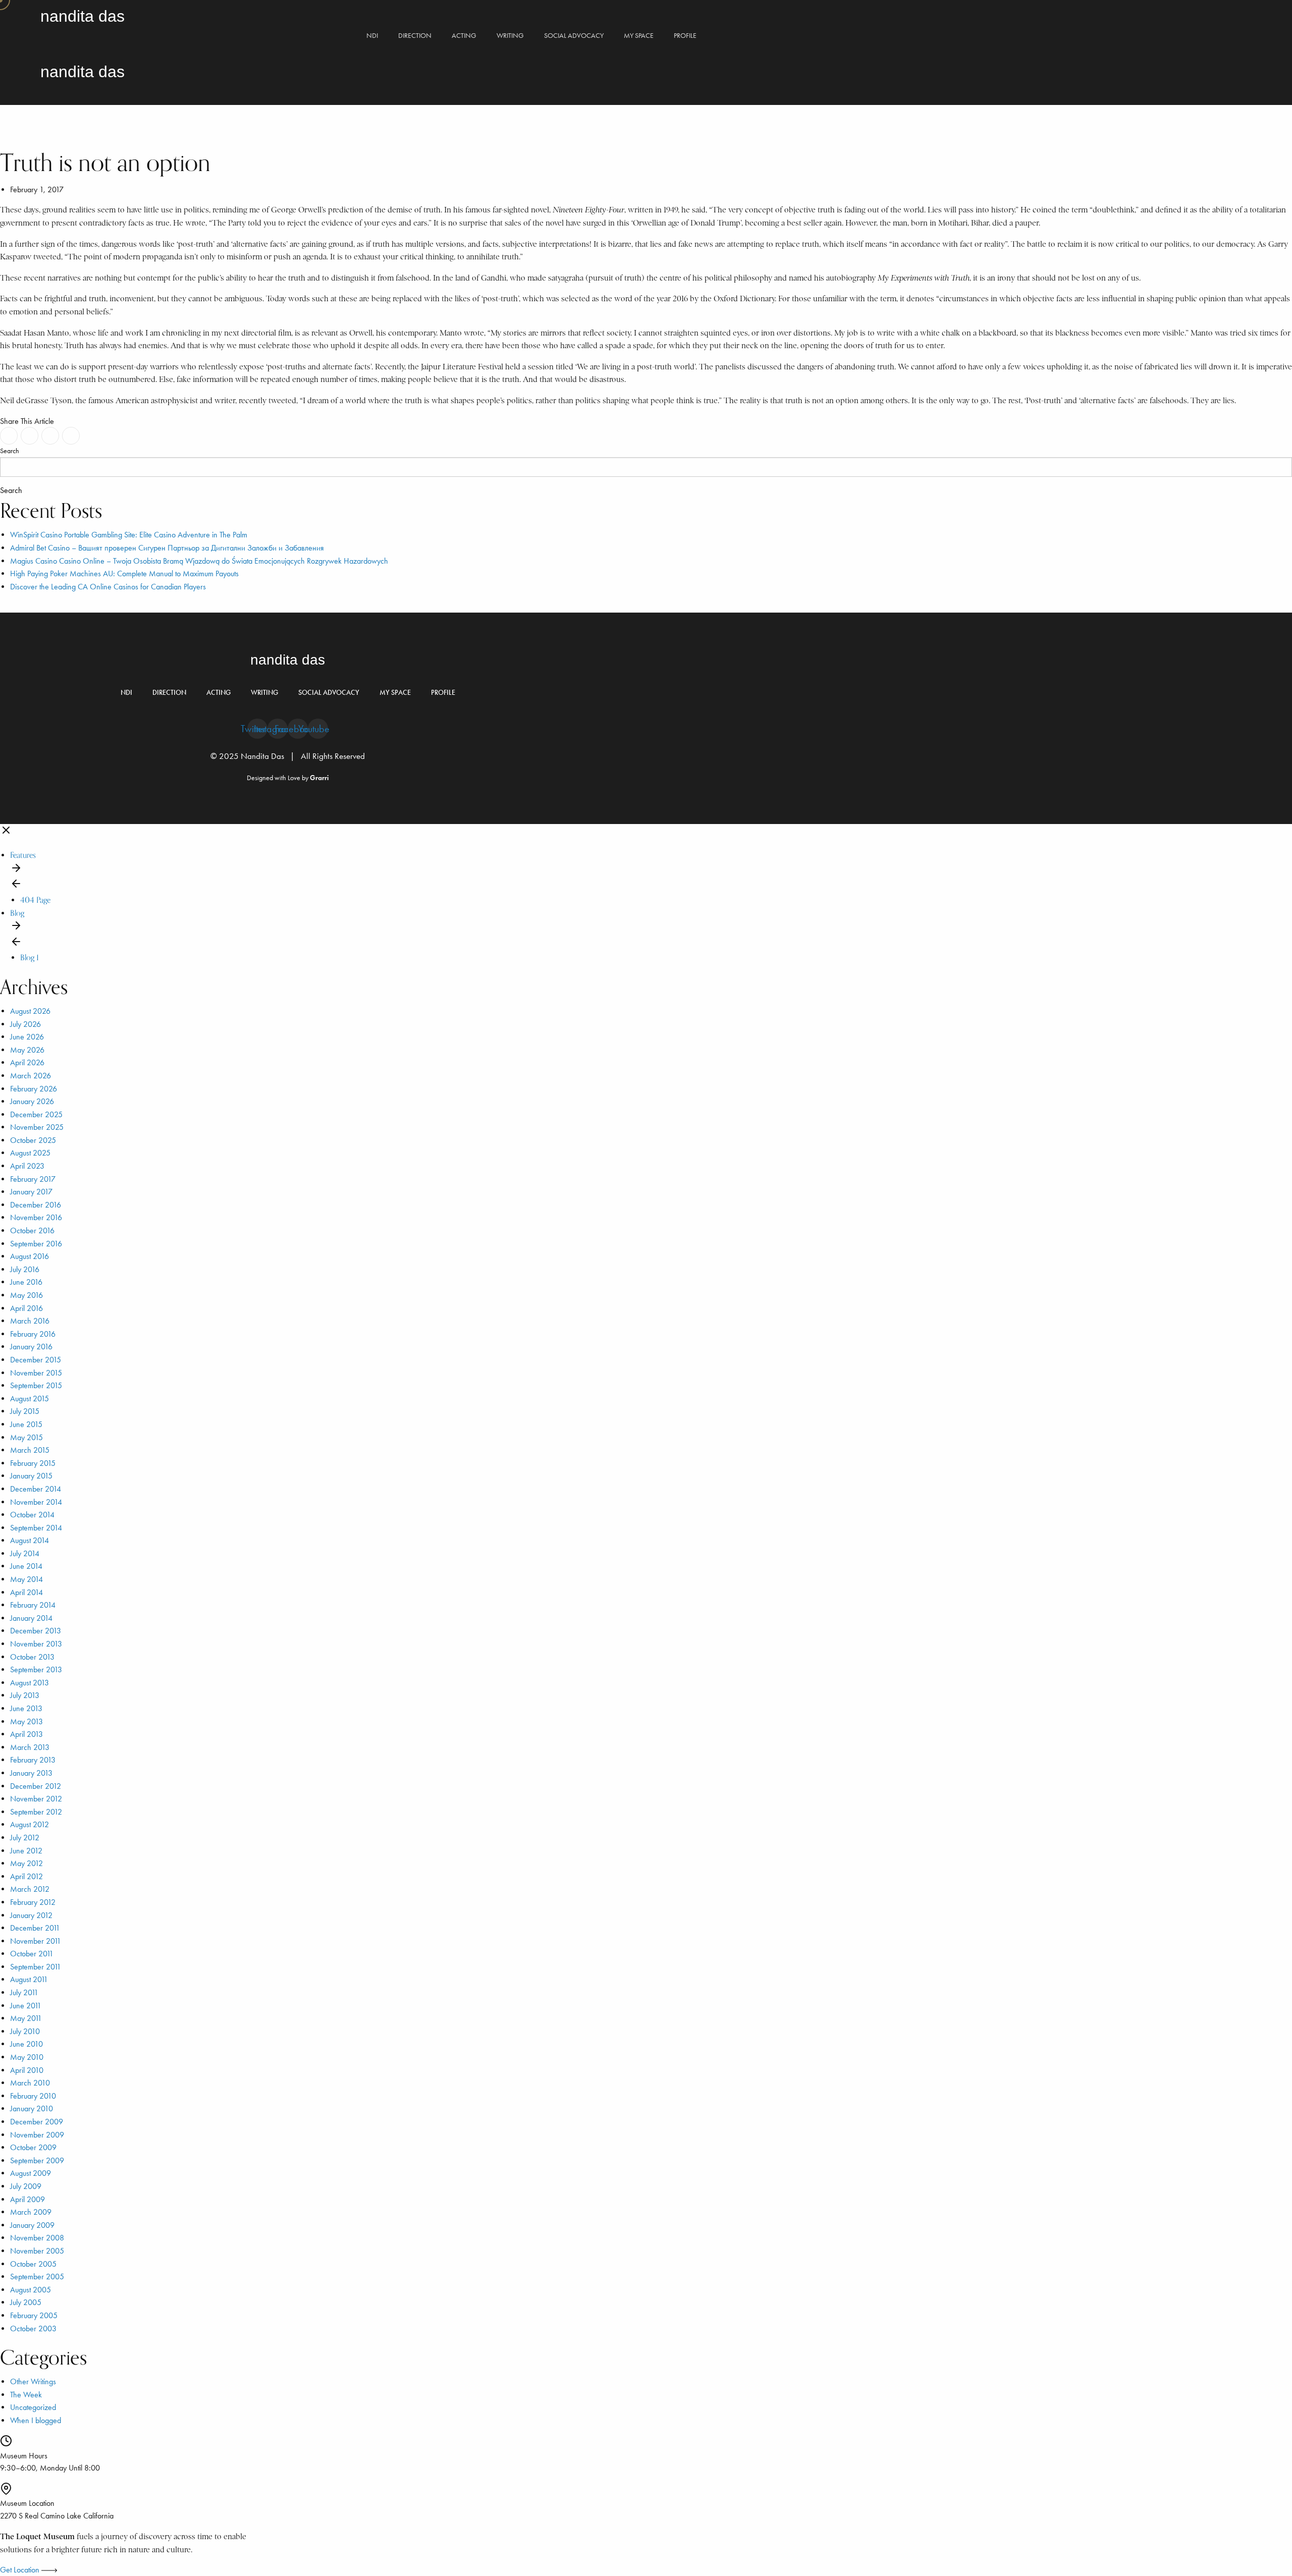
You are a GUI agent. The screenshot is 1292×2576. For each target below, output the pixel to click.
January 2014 (31, 1618)
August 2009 (31, 2173)
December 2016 (36, 1205)
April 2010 (27, 2070)
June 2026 (27, 1037)
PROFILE (685, 36)
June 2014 (26, 1566)
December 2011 (35, 1928)
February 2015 (33, 1463)
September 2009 (37, 2160)
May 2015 (26, 1437)
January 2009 (32, 2225)
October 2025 (33, 1140)
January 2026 (32, 1101)
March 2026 (31, 1076)
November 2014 (36, 1502)
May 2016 (26, 1295)
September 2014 (36, 1528)
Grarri (319, 778)
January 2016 (31, 1347)
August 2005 (31, 2290)
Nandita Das (83, 16)
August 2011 (29, 1979)
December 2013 (36, 1631)
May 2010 (27, 2057)
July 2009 (26, 2186)
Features (23, 855)
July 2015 (25, 1411)
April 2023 (27, 1166)
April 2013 (26, 1734)
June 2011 (26, 2006)
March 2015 (30, 1450)
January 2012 (31, 1915)
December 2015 (36, 1360)
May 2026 (27, 1050)
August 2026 (30, 1011)
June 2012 (26, 1851)
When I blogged (36, 2420)
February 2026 (34, 1089)
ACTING (464, 36)
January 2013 (31, 1773)
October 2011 (32, 1954)
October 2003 (33, 2328)
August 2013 (30, 1683)
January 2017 (31, 1192)
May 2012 (26, 1863)
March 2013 (30, 1747)
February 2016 (33, 1334)
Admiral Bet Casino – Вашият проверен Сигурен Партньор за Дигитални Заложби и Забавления (167, 548)
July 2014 (25, 1553)
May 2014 (26, 1579)
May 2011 (26, 2018)
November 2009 (37, 2135)
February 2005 (34, 2315)
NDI (372, 36)
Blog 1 (30, 957)
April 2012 (26, 1876)
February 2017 (33, 1179)
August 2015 (30, 1399)
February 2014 (33, 1605)
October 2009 (33, 2147)
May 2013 (26, 1721)
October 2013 (32, 1657)
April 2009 (28, 2199)
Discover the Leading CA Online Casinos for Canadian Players (108, 587)
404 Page (35, 900)
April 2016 (26, 1308)
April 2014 (26, 1592)
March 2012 (30, 1889)
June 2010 (26, 2044)
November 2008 (37, 2238)
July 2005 (26, 2302)
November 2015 (36, 1373)
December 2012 (36, 1786)
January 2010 (32, 2108)
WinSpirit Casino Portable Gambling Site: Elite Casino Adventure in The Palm (129, 535)
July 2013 (25, 1695)
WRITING (510, 36)
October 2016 (32, 1230)
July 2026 (25, 1024)
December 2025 (36, 1114)
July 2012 (25, 1838)
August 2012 (30, 1824)
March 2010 (30, 2083)
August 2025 (30, 1153)
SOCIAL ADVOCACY (574, 36)
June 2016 (26, 1282)
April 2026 (27, 1062)
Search (10, 451)
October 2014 (32, 1515)
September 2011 (36, 1967)
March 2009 (31, 2212)
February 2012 (33, 1902)
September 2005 (37, 2277)
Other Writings (33, 2381)
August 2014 (30, 1540)
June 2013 (26, 1708)
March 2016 (30, 1321)
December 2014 (36, 1489)
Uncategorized (33, 2407)
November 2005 (37, 2251)
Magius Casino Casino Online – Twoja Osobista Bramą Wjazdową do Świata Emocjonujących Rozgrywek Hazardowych (199, 561)
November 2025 (37, 1127)
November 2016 (36, 1217)
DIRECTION (415, 36)
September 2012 (36, 1812)
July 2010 (25, 2031)
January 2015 (31, 1476)
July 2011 (24, 1992)
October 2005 (33, 2264)
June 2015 (26, 1424)
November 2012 (36, 1799)
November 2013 (36, 1644)
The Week (26, 2395)
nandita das (288, 660)
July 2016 (25, 1269)
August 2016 (30, 1256)
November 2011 (36, 1941)
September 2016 (36, 1244)
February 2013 (33, 1760)
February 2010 (33, 2096)
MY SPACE (639, 36)
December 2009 (37, 2122)
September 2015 (36, 1385)
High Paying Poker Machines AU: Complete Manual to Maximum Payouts (124, 573)
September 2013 (36, 1669)
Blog (17, 913)
